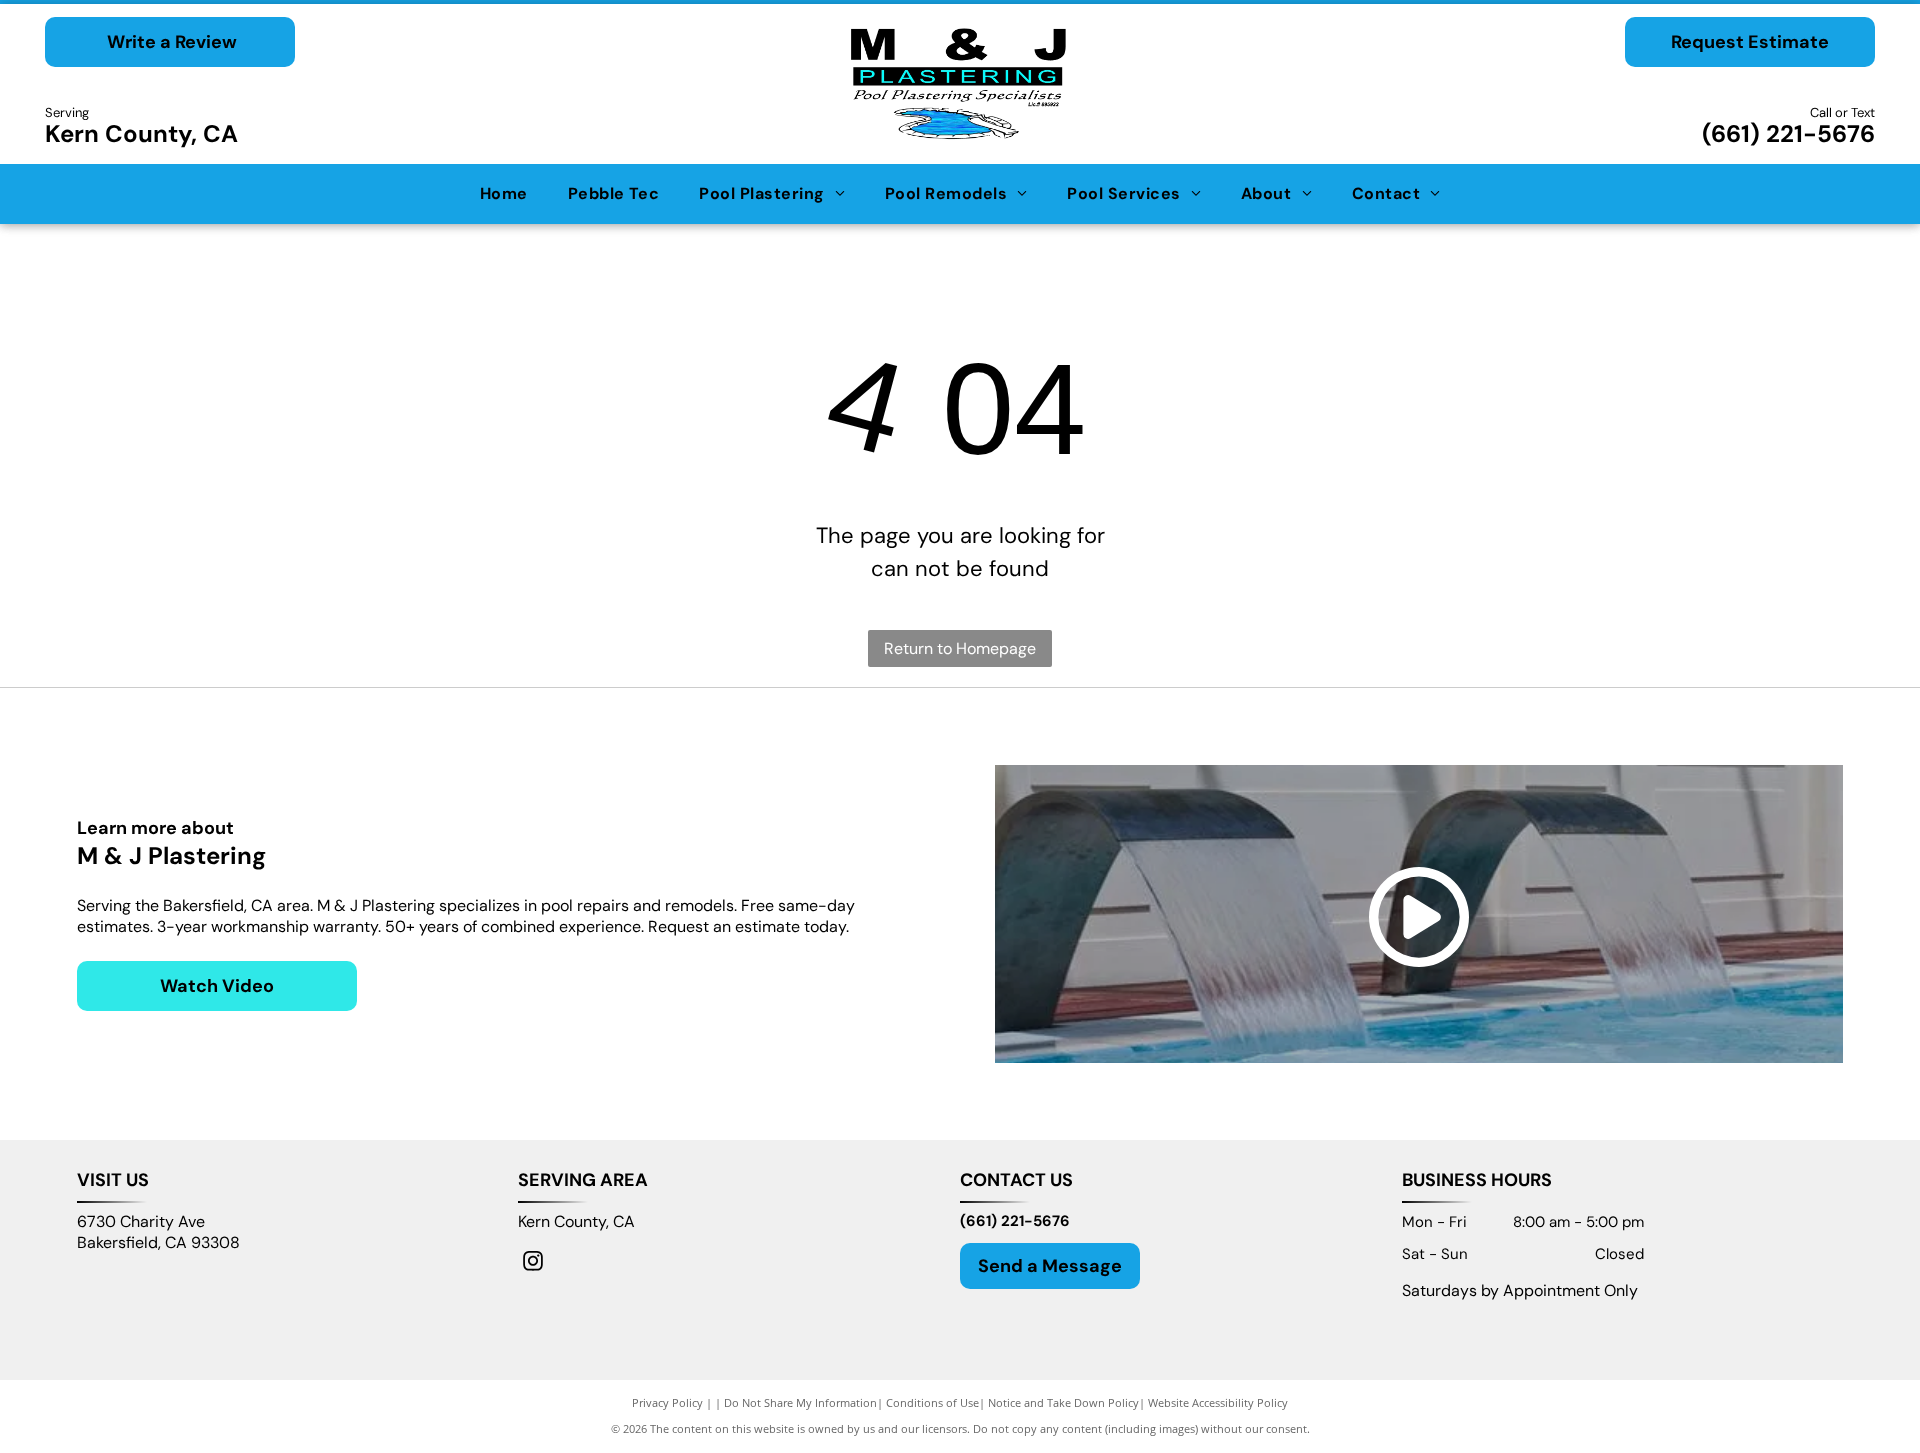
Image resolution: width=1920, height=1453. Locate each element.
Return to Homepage (960, 648)
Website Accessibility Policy (1218, 1402)
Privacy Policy (667, 1402)
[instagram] (533, 1263)
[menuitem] (504, 194)
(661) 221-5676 (1788, 133)
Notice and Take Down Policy (1063, 1402)
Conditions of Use (932, 1402)
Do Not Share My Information (800, 1402)
